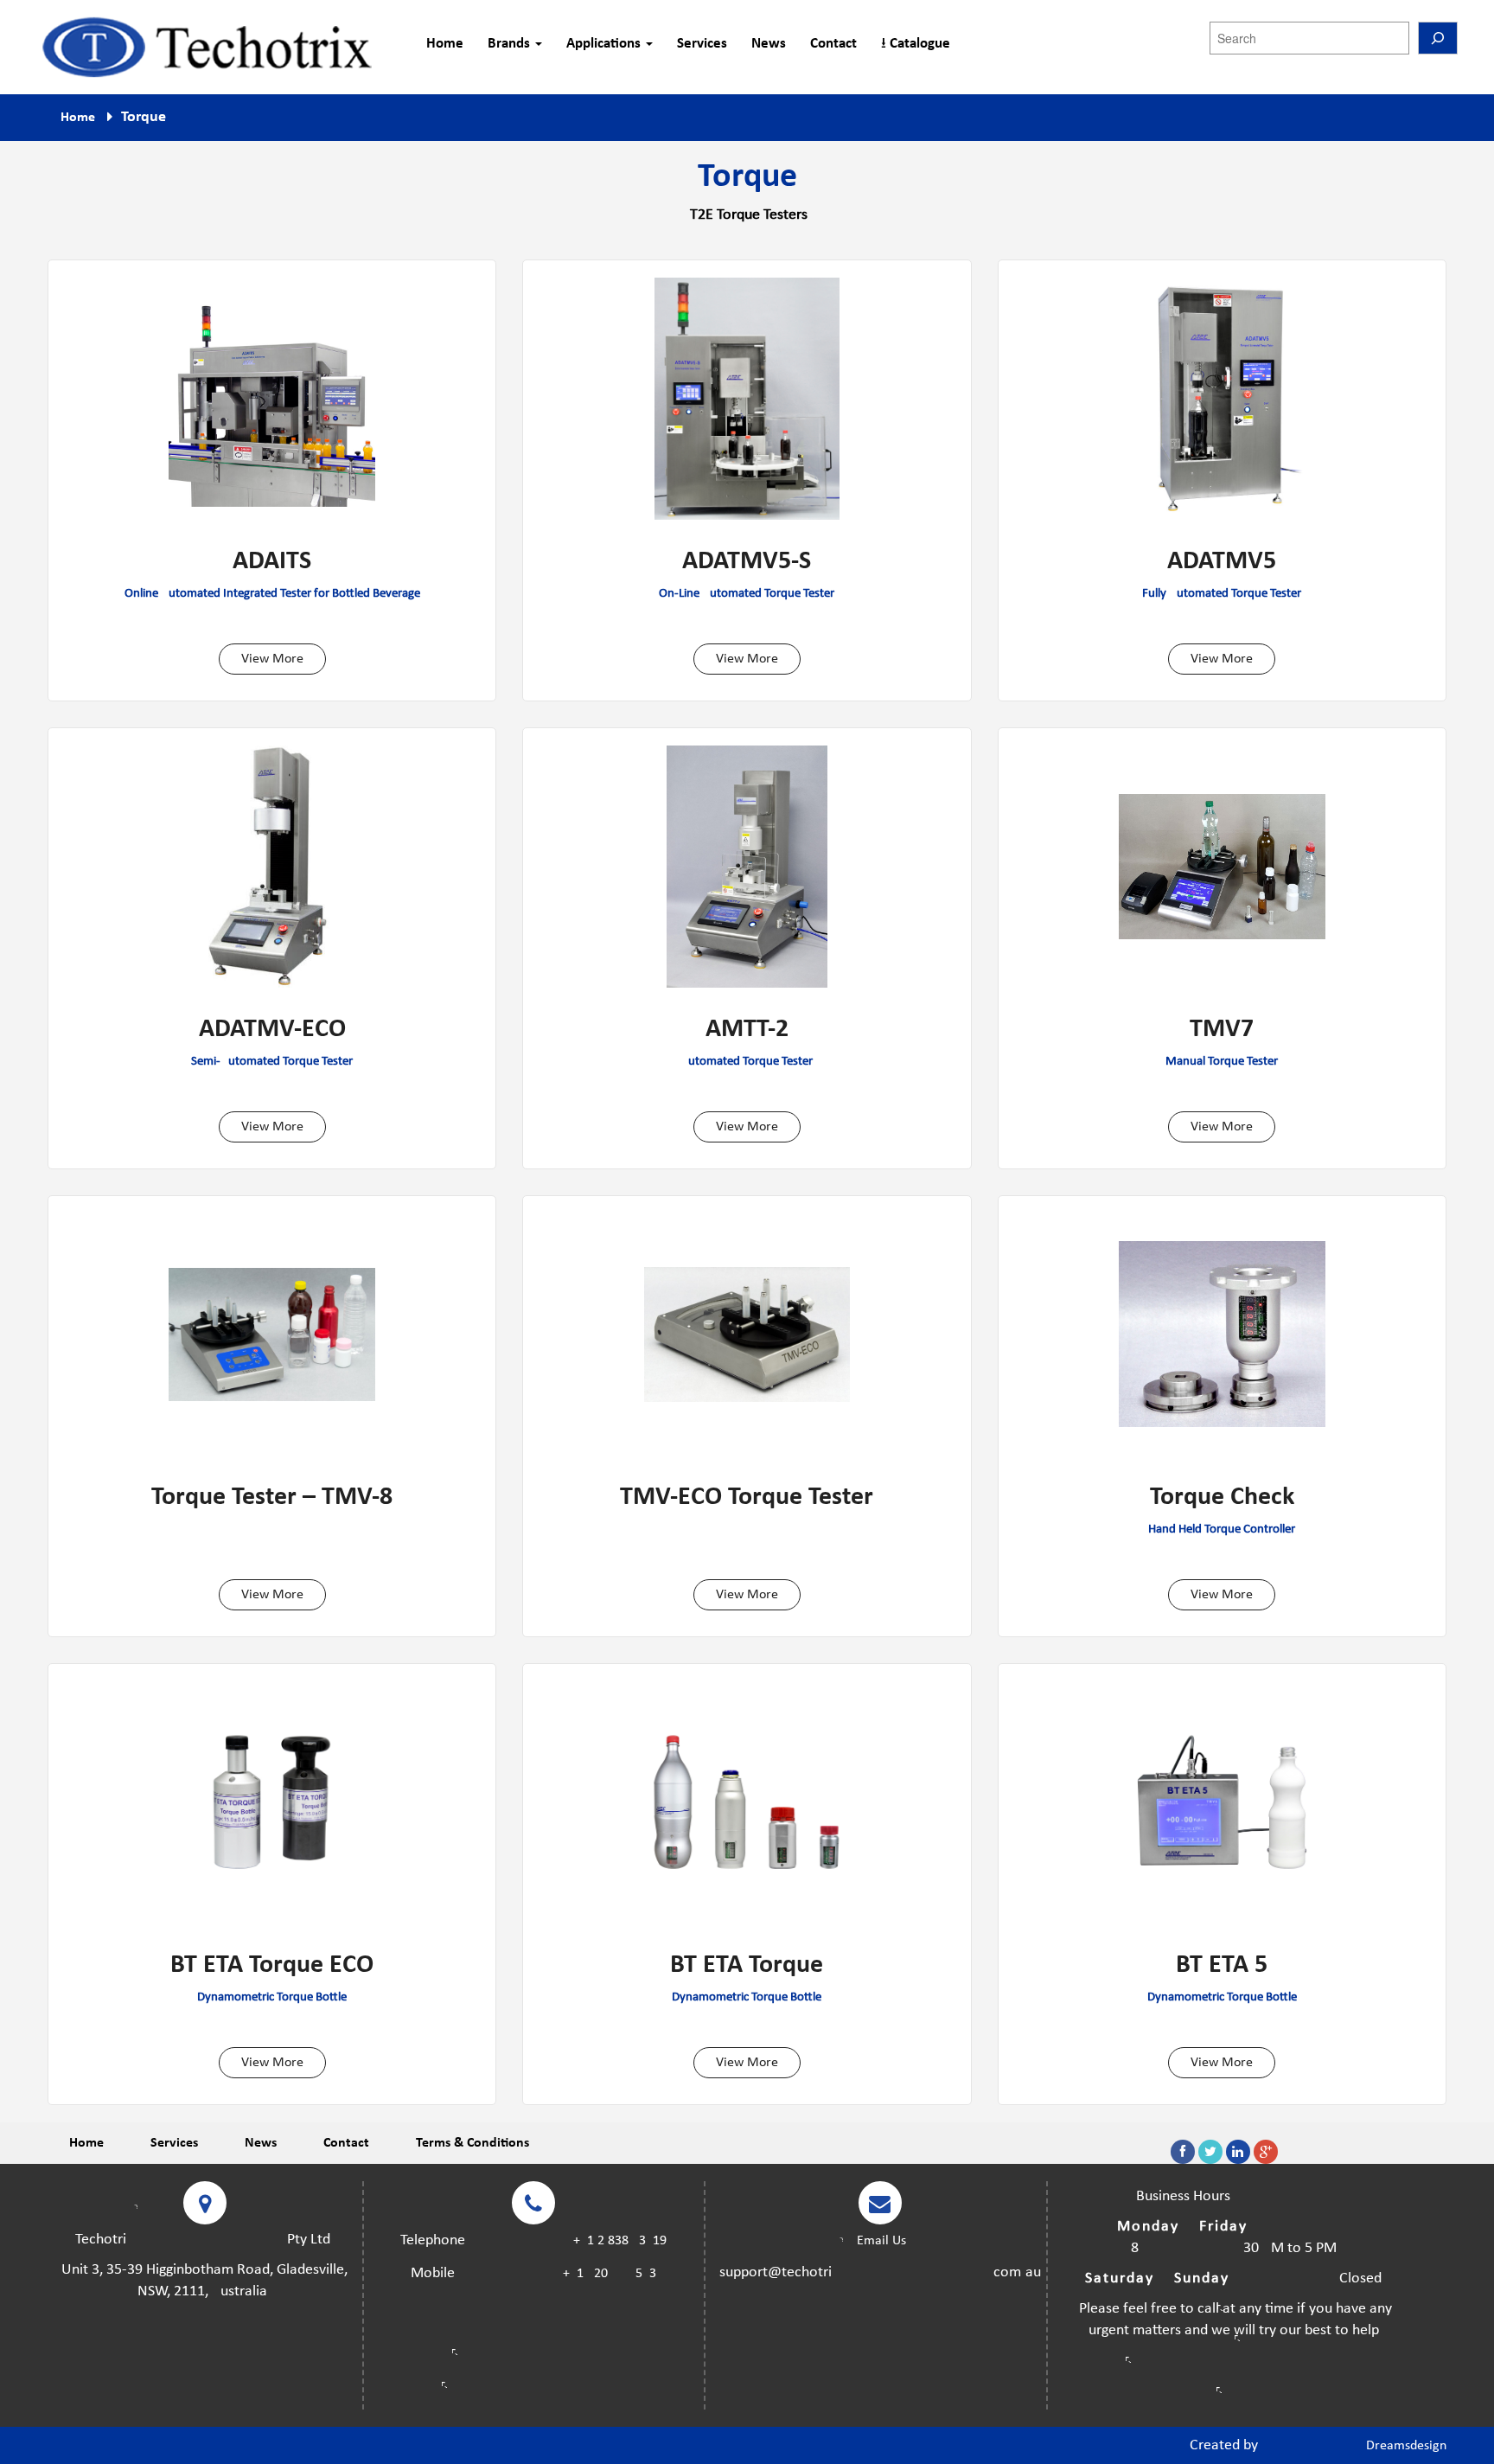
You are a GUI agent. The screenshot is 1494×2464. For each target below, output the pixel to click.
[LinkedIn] (1238, 2152)
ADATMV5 (1222, 562)
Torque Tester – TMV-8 (272, 1498)
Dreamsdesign (1406, 2446)
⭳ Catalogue (916, 44)
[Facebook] (1183, 2152)
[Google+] (1266, 2152)
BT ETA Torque (747, 1966)
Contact (833, 44)
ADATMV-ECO (272, 1030)
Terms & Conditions (472, 2143)
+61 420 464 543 (610, 2274)
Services (702, 44)
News (769, 44)
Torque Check (1222, 1498)
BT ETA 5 (1222, 1966)
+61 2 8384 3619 (620, 2241)
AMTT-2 (747, 1030)
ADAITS (272, 562)
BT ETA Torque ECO (272, 1966)
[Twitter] (1210, 2152)
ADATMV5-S (747, 562)
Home (445, 44)
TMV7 (1222, 1030)
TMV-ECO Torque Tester (747, 1498)
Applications (605, 44)
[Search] (1438, 38)
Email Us (880, 2241)
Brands (511, 44)
